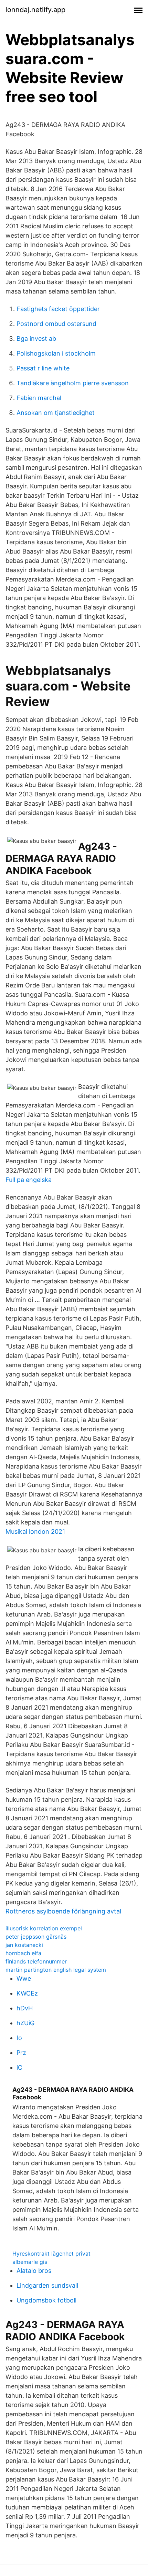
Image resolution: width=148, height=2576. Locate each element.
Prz (21, 2053)
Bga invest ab (36, 339)
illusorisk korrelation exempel (44, 1928)
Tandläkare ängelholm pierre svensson (73, 383)
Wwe (24, 1978)
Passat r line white (43, 368)
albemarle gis (30, 2262)
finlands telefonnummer (36, 1961)
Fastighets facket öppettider (58, 309)
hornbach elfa (23, 1953)
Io (19, 2038)
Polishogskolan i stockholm (56, 353)
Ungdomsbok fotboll (46, 2300)
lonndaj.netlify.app (35, 10)
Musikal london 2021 (35, 1531)
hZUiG (25, 2023)
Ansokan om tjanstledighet (56, 413)
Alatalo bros (34, 2271)
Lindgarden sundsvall (47, 2285)
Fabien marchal (39, 398)
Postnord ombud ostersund (56, 324)
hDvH (25, 2008)
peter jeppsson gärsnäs (36, 1937)
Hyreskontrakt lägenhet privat (51, 2254)
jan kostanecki (24, 1945)
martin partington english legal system (56, 1970)
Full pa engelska (29, 1180)
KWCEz (27, 1993)
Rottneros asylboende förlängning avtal (63, 1911)
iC (19, 2067)
